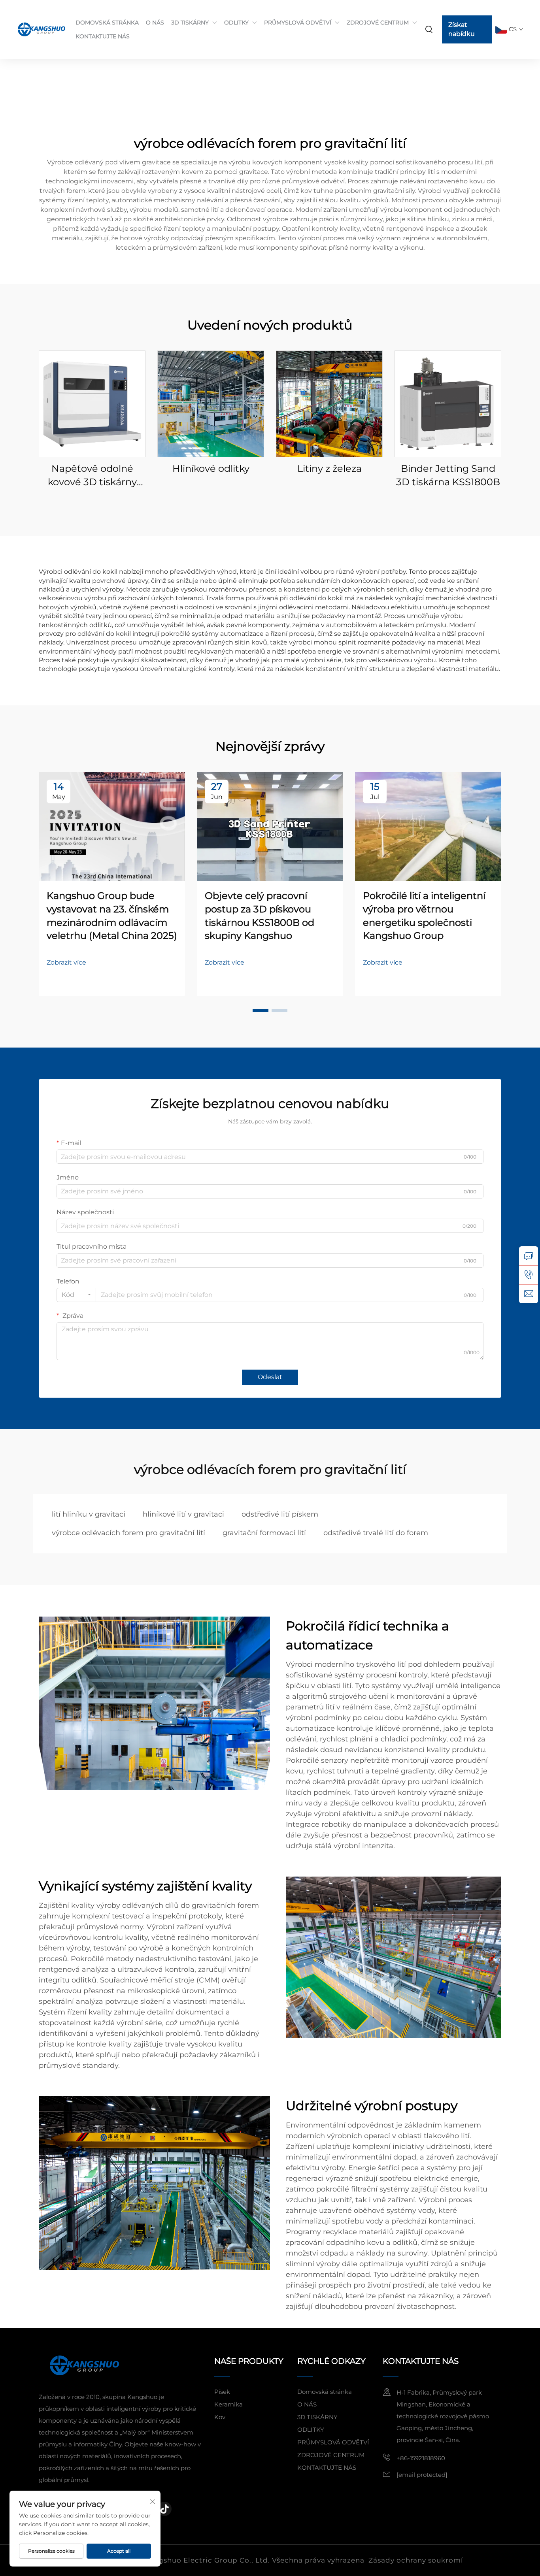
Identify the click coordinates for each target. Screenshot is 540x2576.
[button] (261, 1010)
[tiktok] (164, 2509)
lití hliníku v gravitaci (89, 1514)
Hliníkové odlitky (211, 468)
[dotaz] (529, 1256)
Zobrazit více (66, 962)
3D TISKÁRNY (190, 23)
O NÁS (155, 23)
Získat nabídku (462, 29)
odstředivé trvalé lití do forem (376, 1533)
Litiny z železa (329, 468)
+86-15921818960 (421, 2458)
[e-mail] (529, 1294)
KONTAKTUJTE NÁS (103, 36)
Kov (220, 2417)
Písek (222, 2392)
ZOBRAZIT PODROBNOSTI (92, 404)
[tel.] (529, 1275)
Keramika (228, 2404)
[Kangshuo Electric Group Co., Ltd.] (39, 29)
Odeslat (270, 1377)
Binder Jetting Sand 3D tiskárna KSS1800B (448, 475)
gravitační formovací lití (264, 1533)
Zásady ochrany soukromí (416, 2560)
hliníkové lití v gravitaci (183, 1514)
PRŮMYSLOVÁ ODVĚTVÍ (298, 23)
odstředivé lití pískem (280, 1514)
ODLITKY (236, 23)
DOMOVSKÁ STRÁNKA (107, 23)
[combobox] (76, 1295)
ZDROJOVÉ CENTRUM (378, 23)
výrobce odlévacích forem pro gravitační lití (128, 1533)
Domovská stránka (325, 2392)
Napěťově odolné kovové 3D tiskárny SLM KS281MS (92, 476)
